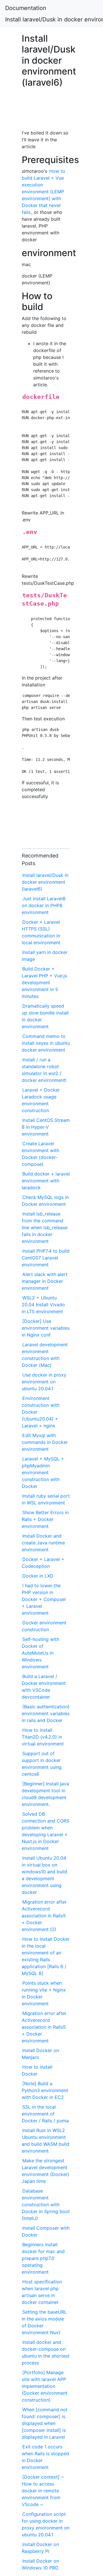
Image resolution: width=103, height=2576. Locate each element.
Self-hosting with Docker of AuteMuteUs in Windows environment (40, 1653)
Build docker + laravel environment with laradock (46, 1181)
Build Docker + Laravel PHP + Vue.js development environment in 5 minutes (44, 982)
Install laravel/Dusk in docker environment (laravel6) (45, 882)
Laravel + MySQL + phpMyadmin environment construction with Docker (43, 1472)
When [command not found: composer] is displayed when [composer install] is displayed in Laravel (45, 2423)
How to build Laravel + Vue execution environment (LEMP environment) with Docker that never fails (43, 192)
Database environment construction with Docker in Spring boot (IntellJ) (46, 2205)
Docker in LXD (38, 1576)
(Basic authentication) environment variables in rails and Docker (46, 1713)
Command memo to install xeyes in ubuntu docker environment (46, 1043)
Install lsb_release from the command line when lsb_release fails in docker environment (45, 1227)
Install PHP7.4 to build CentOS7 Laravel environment (46, 1258)
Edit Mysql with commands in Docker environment (45, 1442)
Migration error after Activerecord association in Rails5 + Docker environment (44, 2027)
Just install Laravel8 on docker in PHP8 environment (44, 905)
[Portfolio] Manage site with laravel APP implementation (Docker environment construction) (45, 2386)
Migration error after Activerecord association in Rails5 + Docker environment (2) (44, 1916)
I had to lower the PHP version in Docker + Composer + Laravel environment (44, 1599)
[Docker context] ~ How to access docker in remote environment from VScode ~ (43, 2491)
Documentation (26, 8)
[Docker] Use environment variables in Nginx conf (46, 1328)
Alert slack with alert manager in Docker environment (45, 1281)
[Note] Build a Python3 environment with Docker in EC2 (45, 2090)
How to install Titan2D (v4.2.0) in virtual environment (43, 1737)
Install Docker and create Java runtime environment (43, 1543)
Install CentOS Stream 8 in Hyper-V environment (46, 1127)
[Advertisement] (46, 111)
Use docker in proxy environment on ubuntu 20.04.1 (44, 1382)
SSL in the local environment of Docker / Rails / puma (45, 2114)
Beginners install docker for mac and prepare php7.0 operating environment (43, 2258)
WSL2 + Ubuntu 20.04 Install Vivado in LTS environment (43, 1305)
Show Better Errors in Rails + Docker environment (45, 1519)
